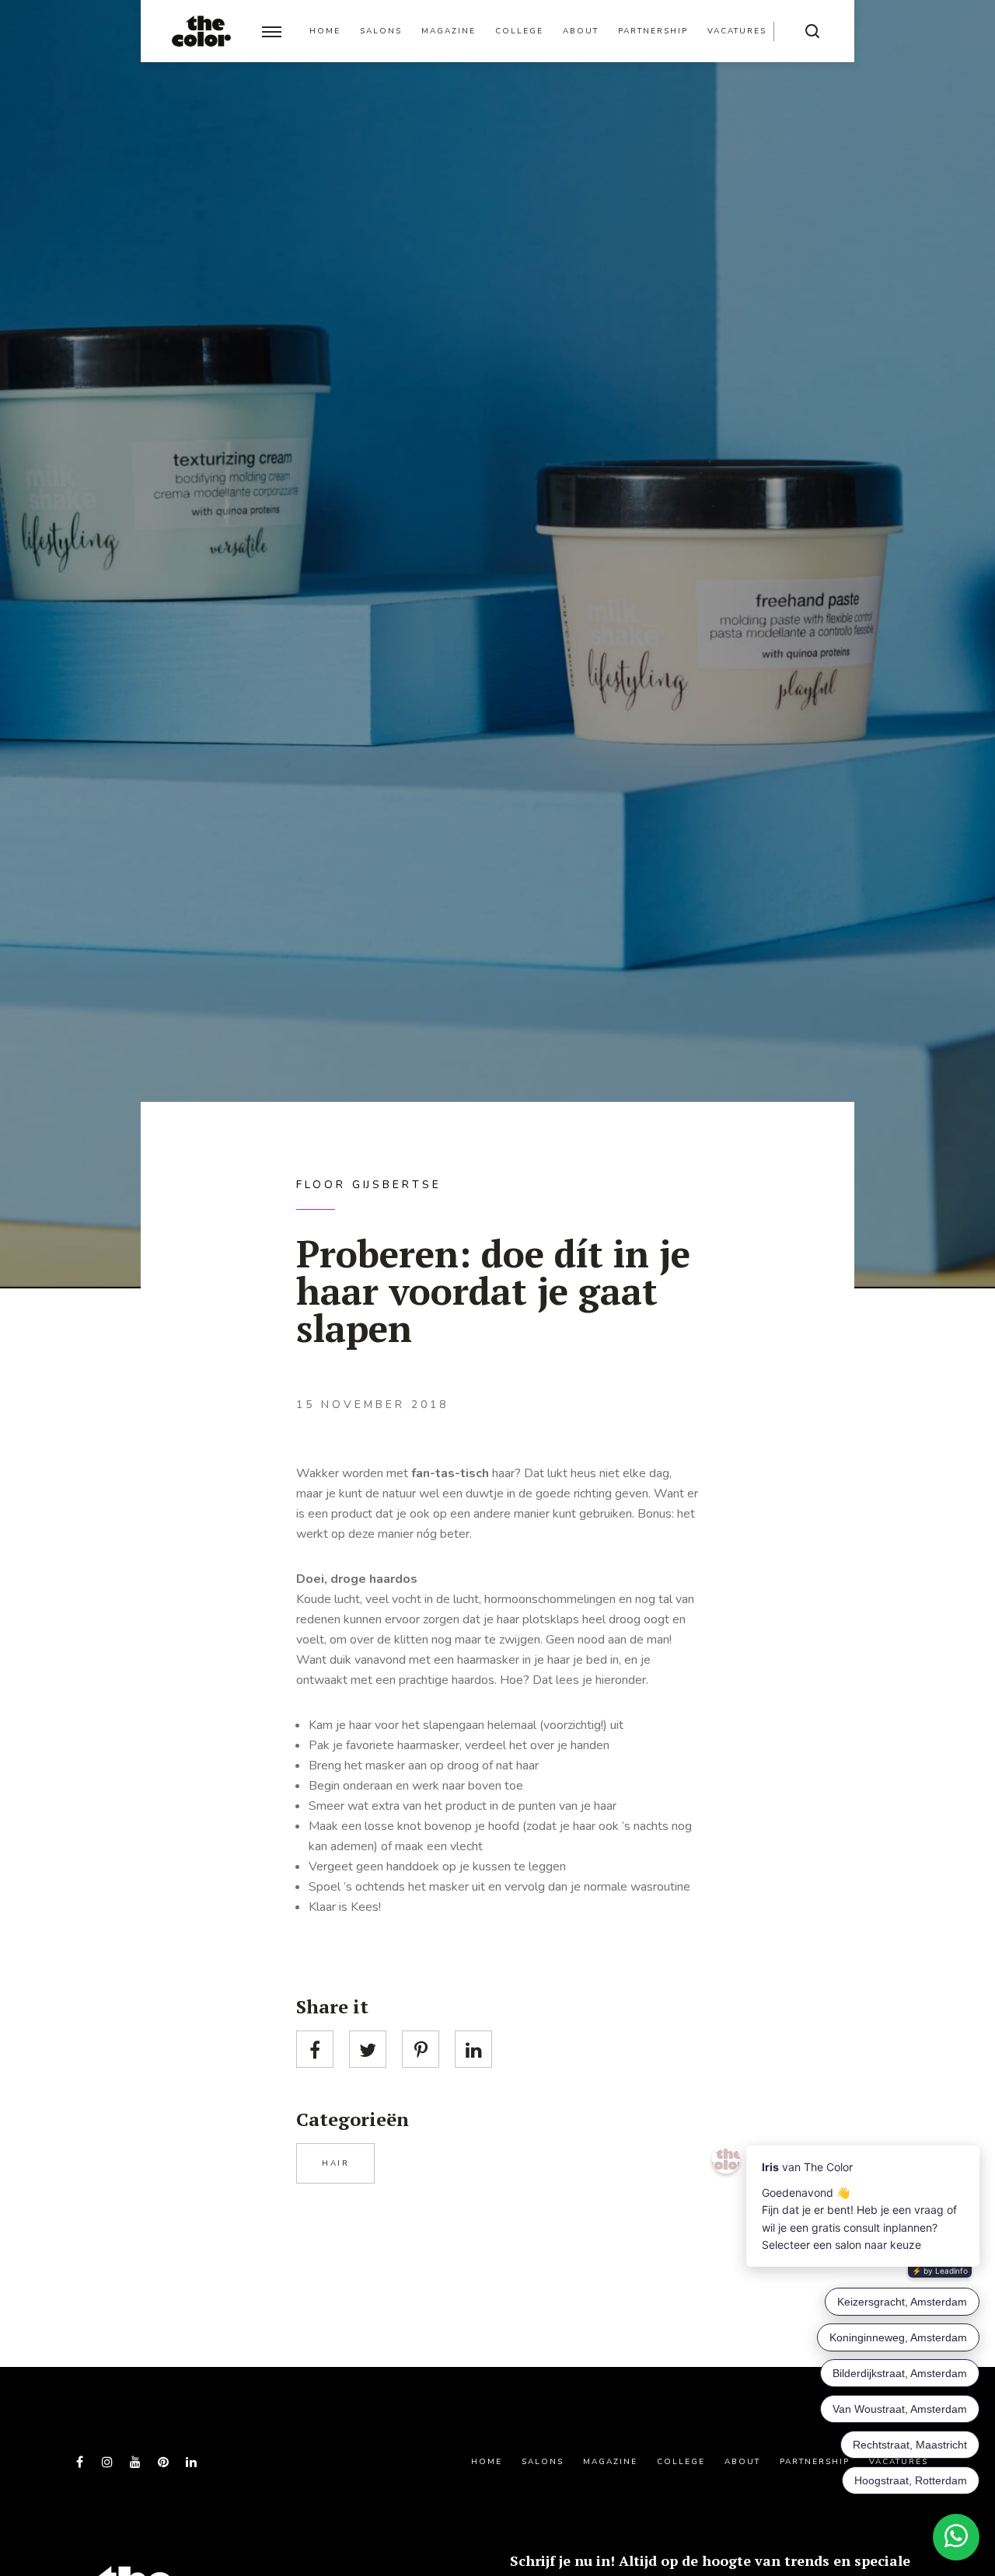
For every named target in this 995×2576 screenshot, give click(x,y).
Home (325, 31)
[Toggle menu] (272, 31)
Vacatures (737, 31)
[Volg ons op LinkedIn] (191, 2462)
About (581, 31)
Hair (335, 2163)
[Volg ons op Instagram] (107, 2462)
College (519, 31)
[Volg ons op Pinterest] (163, 2462)
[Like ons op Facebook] (79, 2462)
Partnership (653, 31)
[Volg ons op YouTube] (135, 2462)
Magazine (449, 31)
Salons (381, 31)
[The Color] (201, 31)
